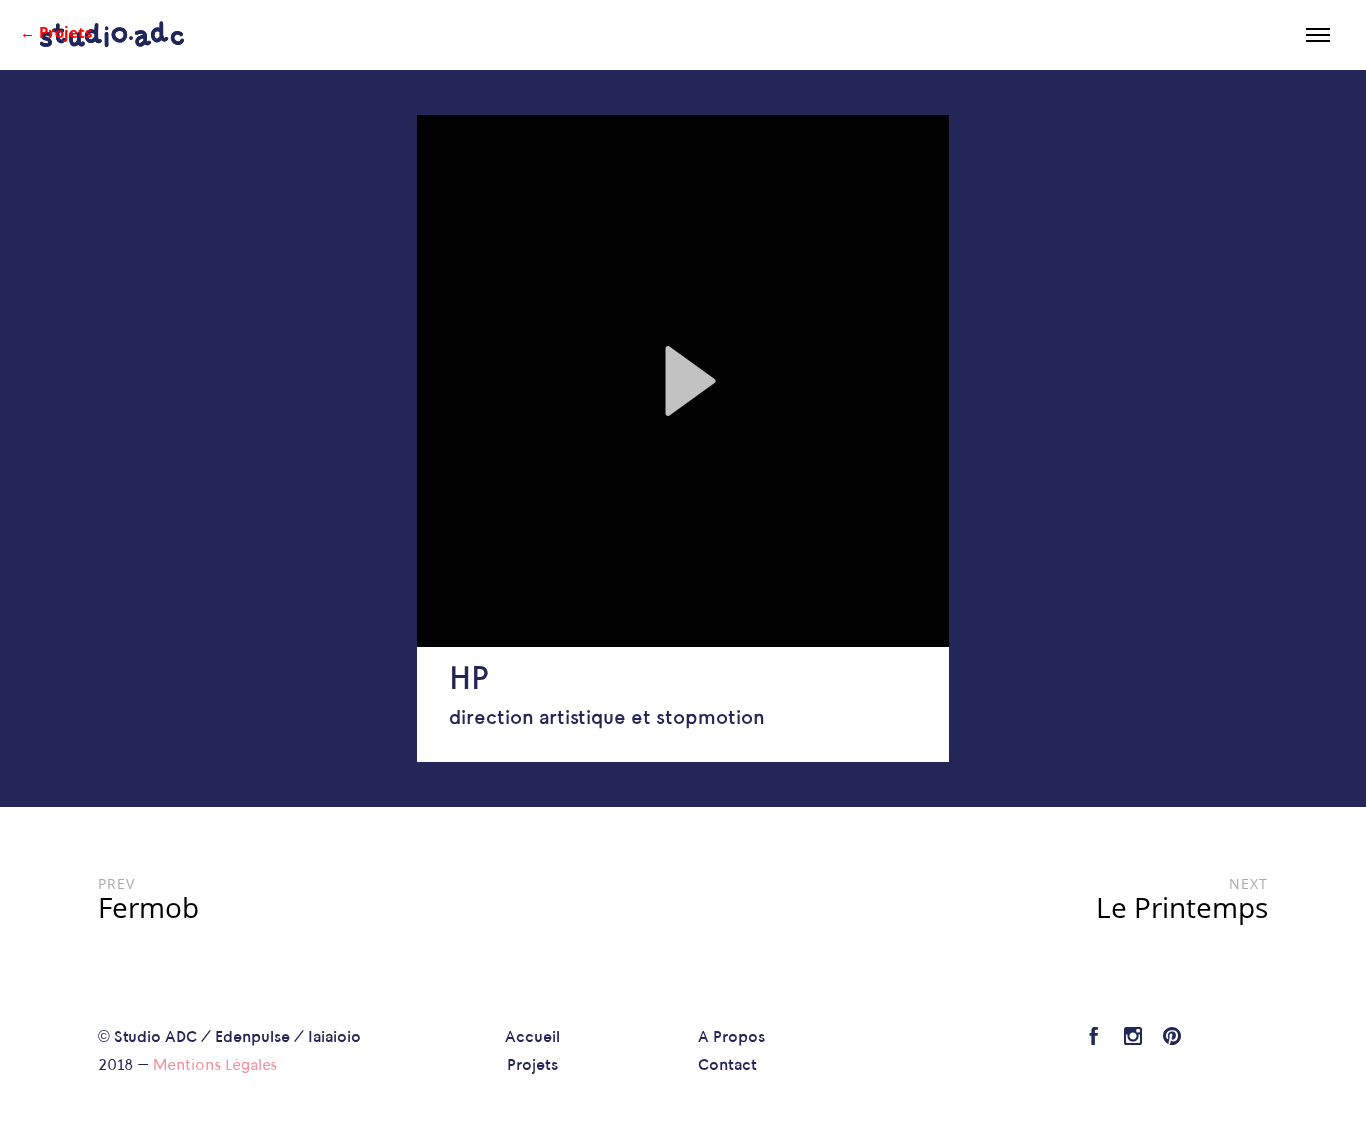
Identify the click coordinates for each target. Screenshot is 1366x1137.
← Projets (56, 32)
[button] (683, 381)
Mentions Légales (215, 1066)
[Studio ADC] (112, 35)
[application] (683, 381)
